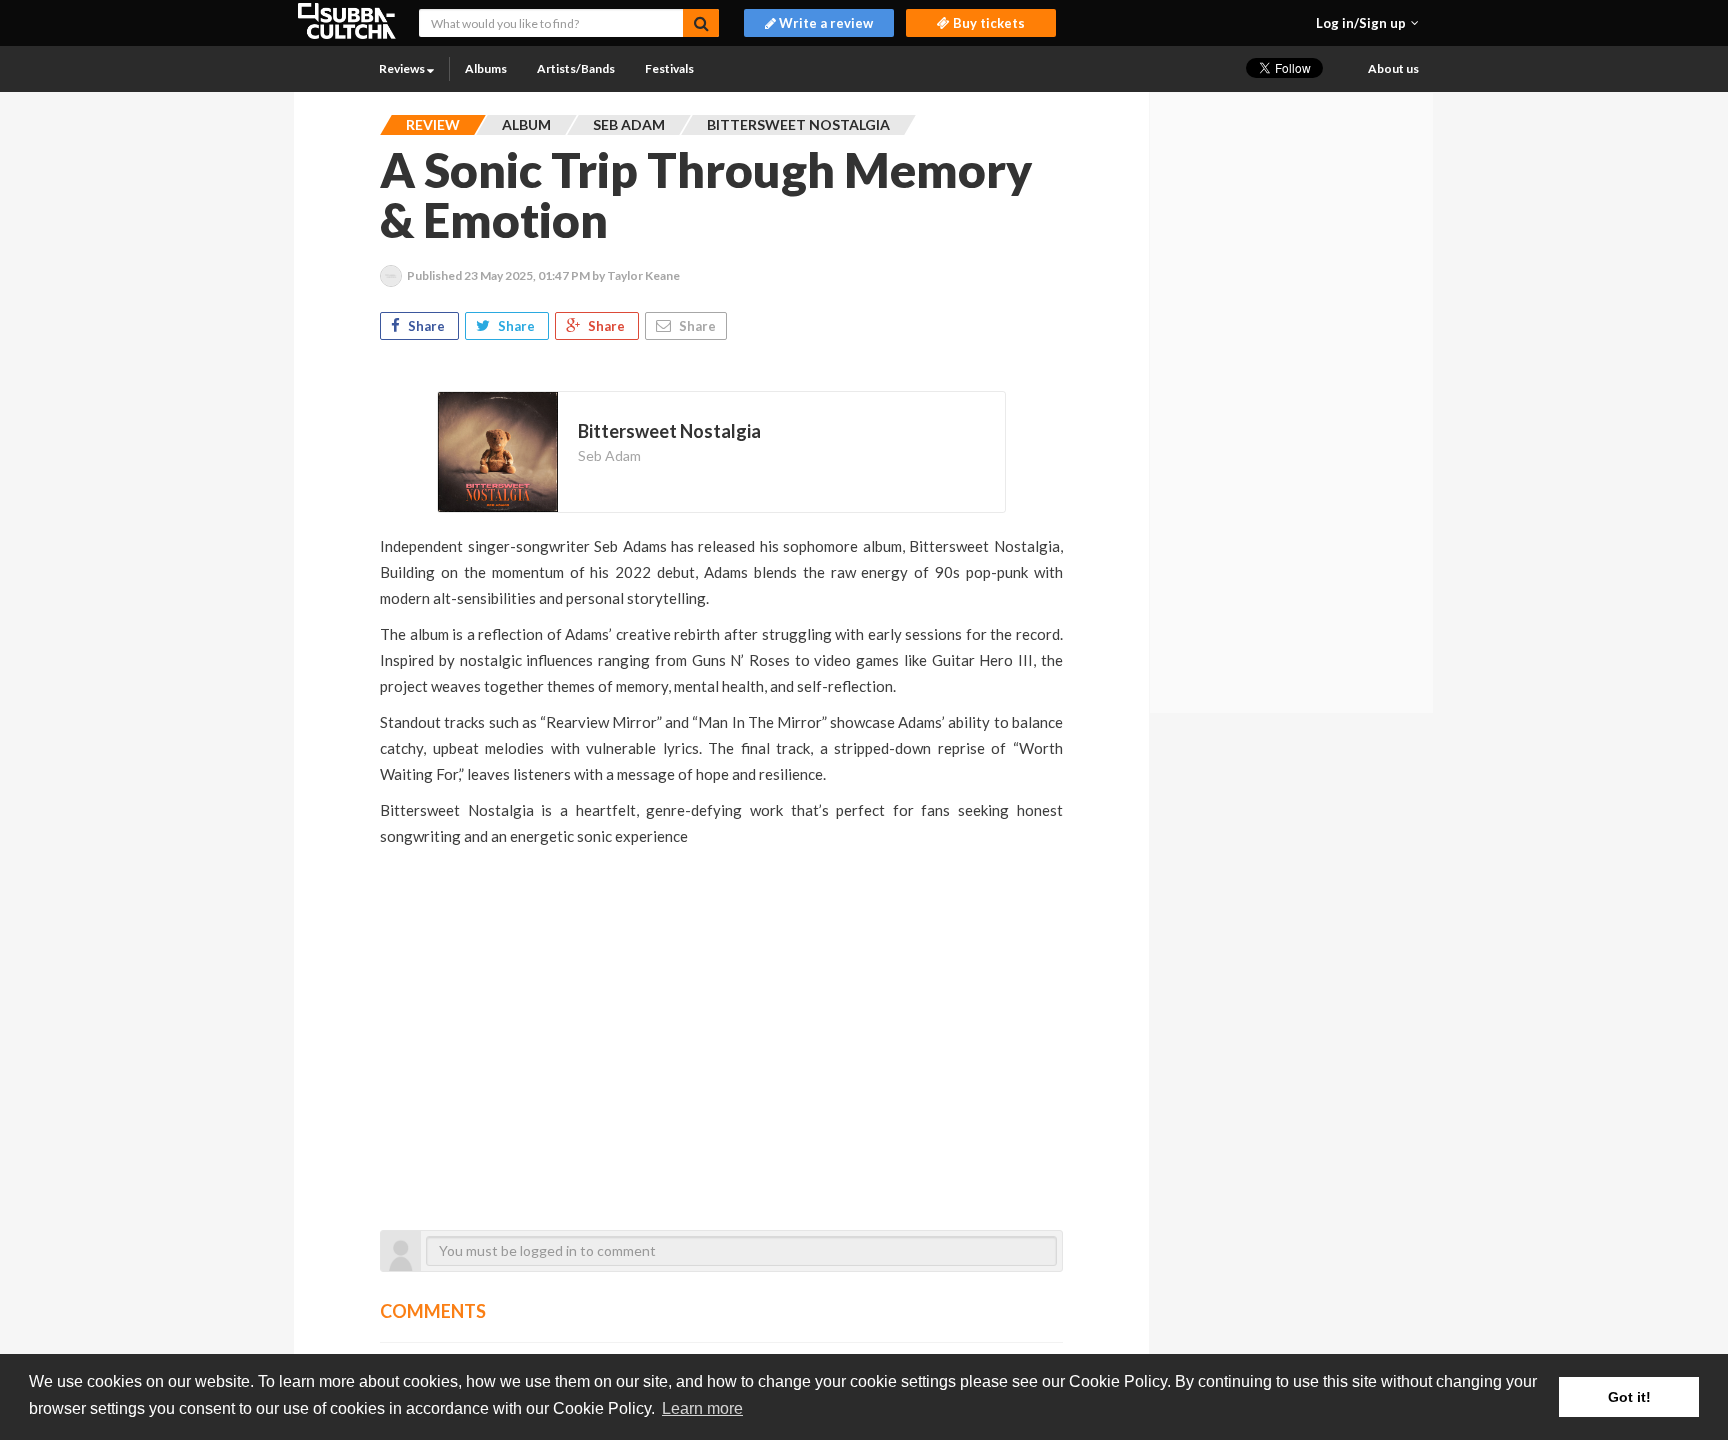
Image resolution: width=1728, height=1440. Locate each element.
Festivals (669, 68)
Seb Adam (609, 455)
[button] (1367, 23)
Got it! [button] (1629, 1397)
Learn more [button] (702, 1408)
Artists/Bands (576, 68)
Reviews (403, 68)
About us (1393, 68)
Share (426, 326)
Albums (486, 68)
